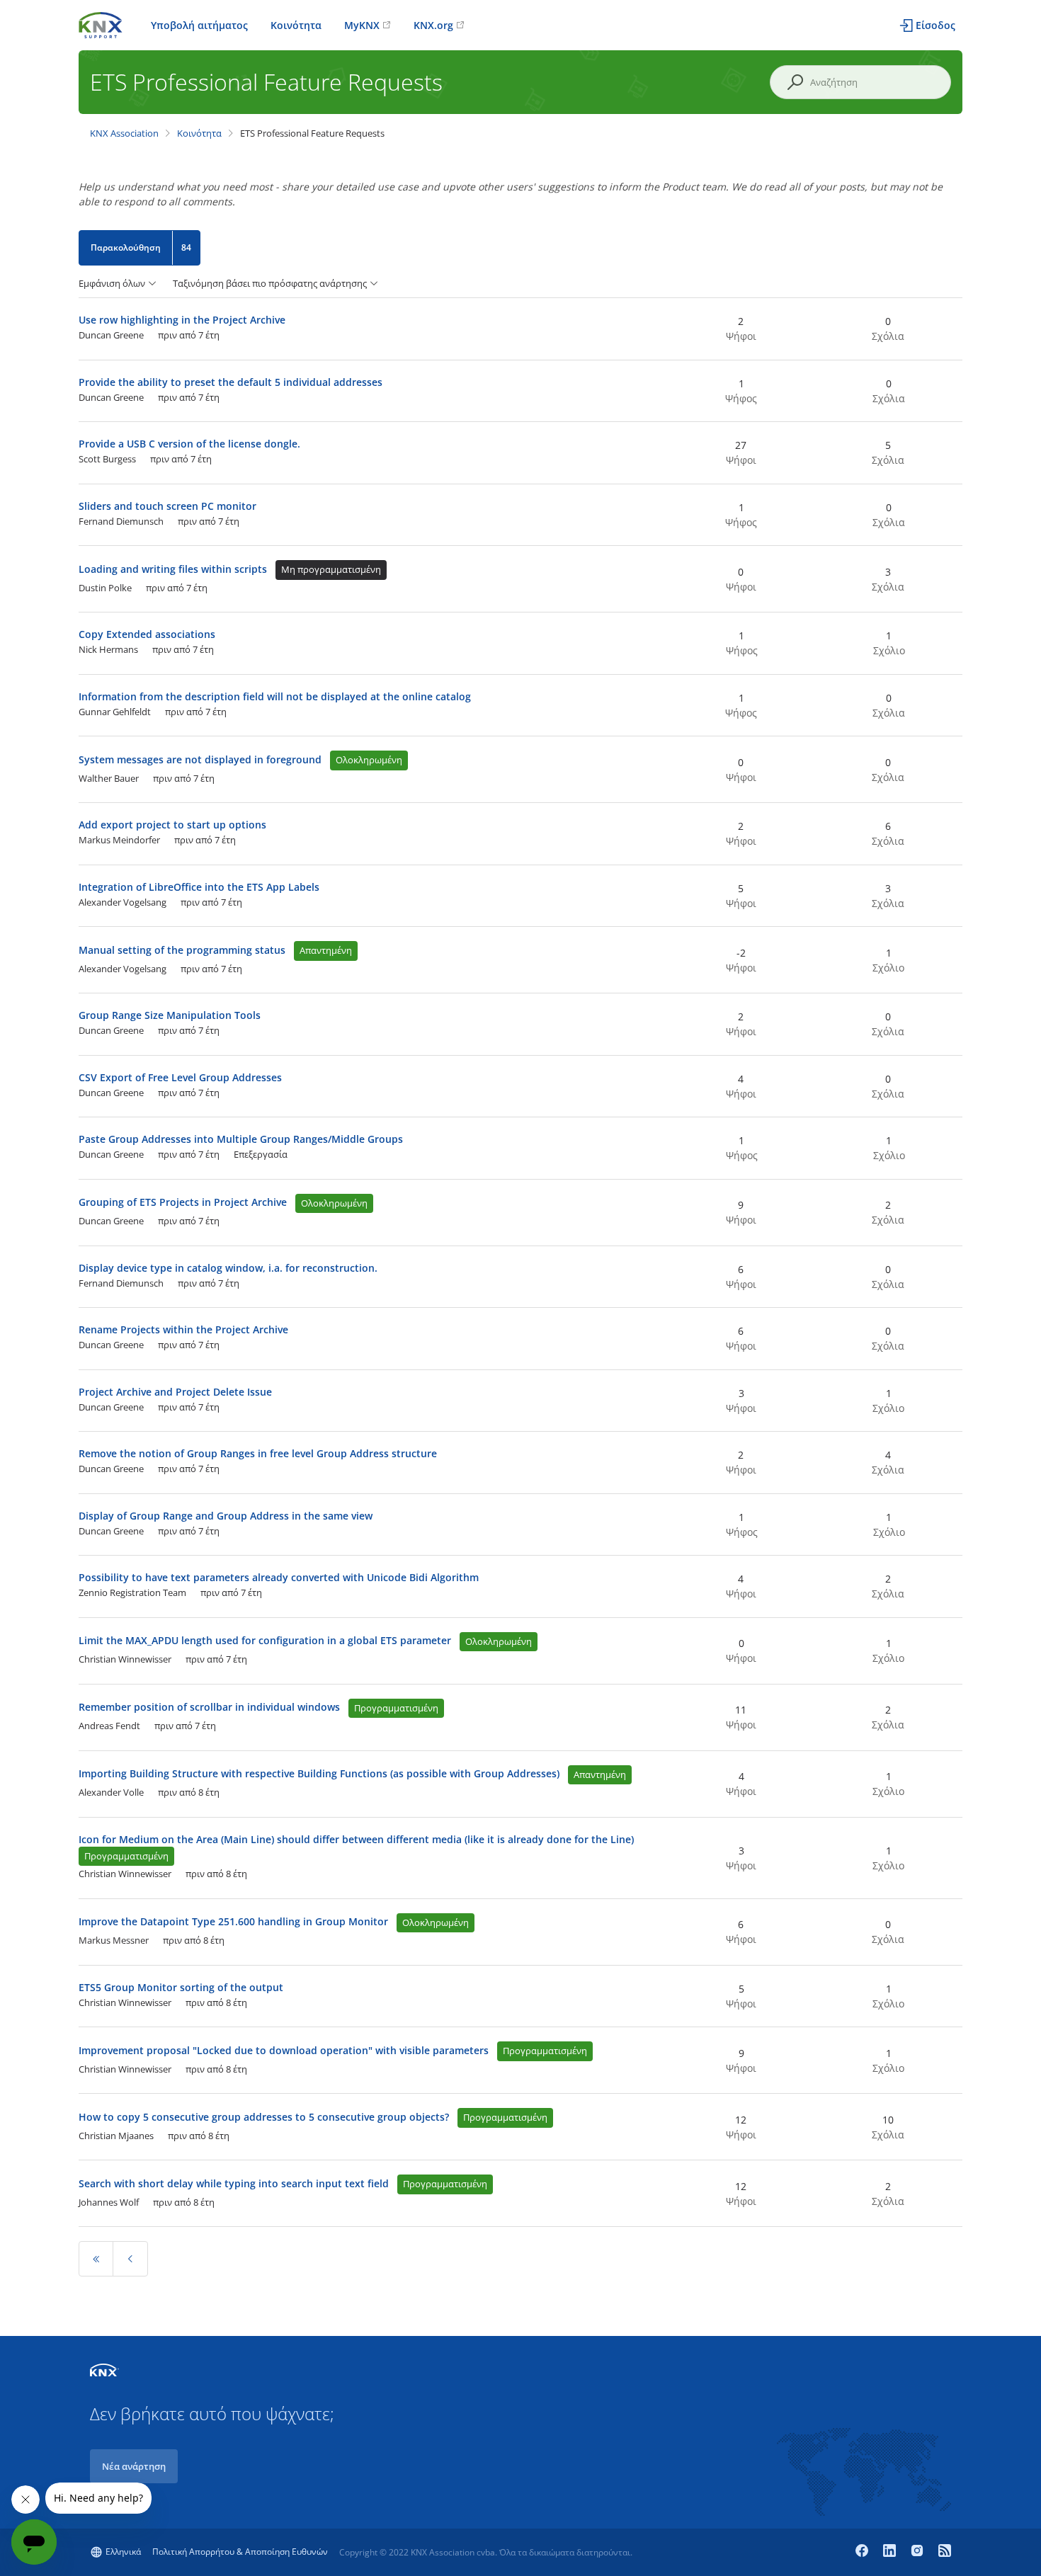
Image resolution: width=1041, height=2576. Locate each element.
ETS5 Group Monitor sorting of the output (181, 1987)
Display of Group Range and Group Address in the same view (226, 1516)
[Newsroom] (945, 2552)
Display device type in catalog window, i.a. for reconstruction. (228, 1268)
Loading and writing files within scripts (173, 569)
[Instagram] (919, 2552)
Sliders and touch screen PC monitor (167, 506)
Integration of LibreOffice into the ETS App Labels (199, 887)
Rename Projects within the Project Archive (183, 1329)
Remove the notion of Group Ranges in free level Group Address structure (258, 1453)
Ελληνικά (123, 2552)
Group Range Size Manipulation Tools (170, 1015)
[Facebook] (864, 2552)
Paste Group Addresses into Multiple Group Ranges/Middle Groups (241, 1139)
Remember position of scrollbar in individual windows (209, 1707)
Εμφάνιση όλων (112, 284)
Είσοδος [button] (935, 25)
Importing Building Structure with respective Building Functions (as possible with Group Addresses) (319, 1773)
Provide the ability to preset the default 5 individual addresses (231, 382)
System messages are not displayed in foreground (200, 759)
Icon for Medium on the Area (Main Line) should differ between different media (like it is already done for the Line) (356, 1839)
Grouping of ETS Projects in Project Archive (183, 1202)
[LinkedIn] (891, 2552)
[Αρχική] (101, 24)
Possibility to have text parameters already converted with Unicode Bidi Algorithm (279, 1577)
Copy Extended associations (147, 634)
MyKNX (362, 25)
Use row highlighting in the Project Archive (182, 320)
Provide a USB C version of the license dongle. (189, 444)
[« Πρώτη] (96, 2259)
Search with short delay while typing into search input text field (234, 2183)
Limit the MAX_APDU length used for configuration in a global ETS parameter (265, 1640)
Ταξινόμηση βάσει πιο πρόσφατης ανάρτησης (270, 284)
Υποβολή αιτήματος (199, 25)
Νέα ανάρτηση (134, 2466)
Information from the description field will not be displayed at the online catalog (275, 696)
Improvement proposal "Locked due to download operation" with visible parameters (284, 2050)
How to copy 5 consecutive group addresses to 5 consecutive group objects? (264, 2117)
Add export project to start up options (172, 825)
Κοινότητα (296, 25)
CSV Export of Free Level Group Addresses (180, 1077)
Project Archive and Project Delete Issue (175, 1392)
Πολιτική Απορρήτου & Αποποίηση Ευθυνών (240, 2552)
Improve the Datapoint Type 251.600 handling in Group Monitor (233, 1921)
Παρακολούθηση (126, 247)
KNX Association (124, 133)
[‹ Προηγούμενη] (130, 2259)
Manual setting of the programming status (182, 950)
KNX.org (433, 25)
